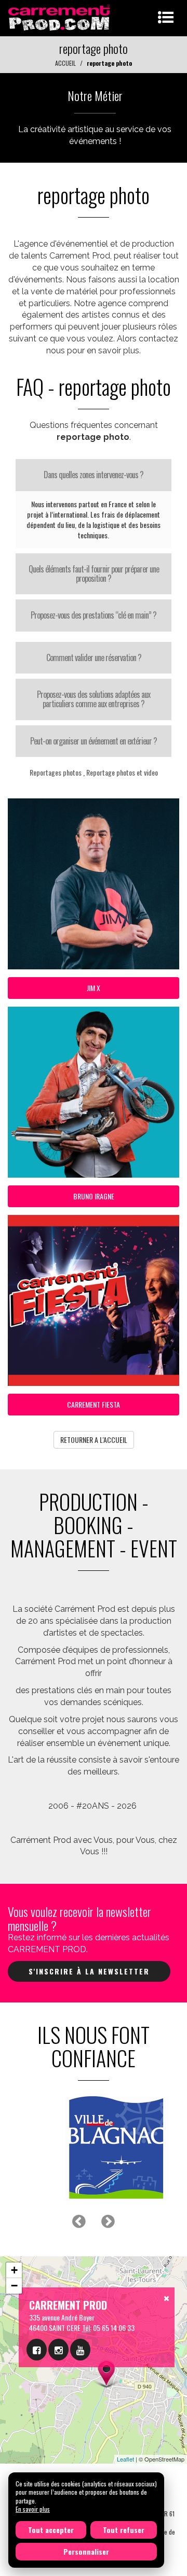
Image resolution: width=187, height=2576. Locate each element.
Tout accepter (51, 2530)
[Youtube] (80, 2350)
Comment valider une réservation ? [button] (94, 657)
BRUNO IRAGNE (94, 1196)
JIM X (94, 988)
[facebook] (37, 2350)
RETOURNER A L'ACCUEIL (94, 1440)
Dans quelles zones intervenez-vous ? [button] (94, 475)
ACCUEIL (65, 63)
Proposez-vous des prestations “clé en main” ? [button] (94, 615)
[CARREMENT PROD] (60, 17)
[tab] (94, 475)
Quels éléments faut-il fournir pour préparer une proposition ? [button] (94, 574)
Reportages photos (56, 772)
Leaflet (125, 2459)
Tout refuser (124, 2530)
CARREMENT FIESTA (94, 1404)
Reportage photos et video (122, 772)
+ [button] (14, 2270)
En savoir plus (33, 2509)
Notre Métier (95, 95)
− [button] (14, 2286)
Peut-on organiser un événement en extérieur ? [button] (94, 741)
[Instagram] (58, 2350)
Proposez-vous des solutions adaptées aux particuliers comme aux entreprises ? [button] (94, 699)
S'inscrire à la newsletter (89, 1971)
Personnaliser (86, 2551)
